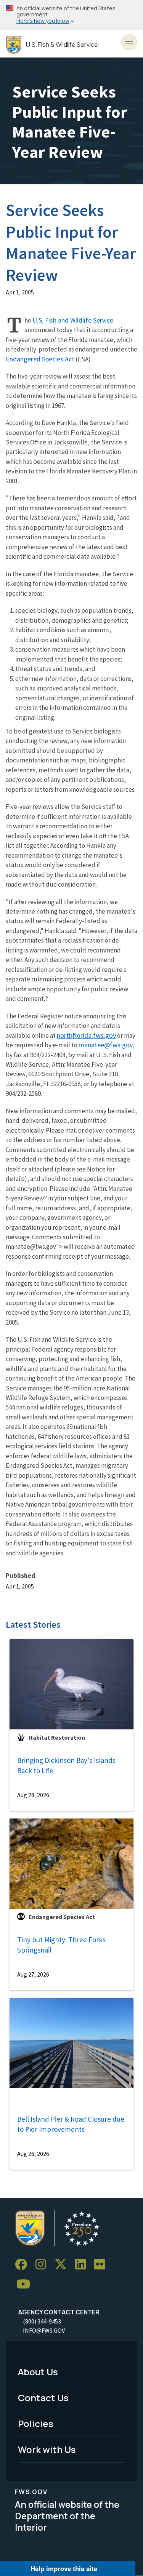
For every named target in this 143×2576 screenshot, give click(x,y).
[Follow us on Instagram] (43, 2265)
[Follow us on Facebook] (24, 2265)
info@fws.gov (44, 2330)
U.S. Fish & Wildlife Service (62, 45)
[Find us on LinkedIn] (83, 2265)
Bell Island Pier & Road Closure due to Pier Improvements (71, 2124)
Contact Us (43, 2398)
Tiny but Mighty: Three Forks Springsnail (61, 1945)
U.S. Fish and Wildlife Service (73, 320)
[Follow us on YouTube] (26, 2284)
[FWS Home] (14, 45)
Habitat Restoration (57, 1737)
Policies (36, 2423)
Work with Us (47, 2449)
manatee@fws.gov (106, 1045)
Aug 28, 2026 (33, 1795)
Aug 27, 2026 (33, 1974)
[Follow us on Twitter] (63, 2265)
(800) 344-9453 (42, 2321)
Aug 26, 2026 (33, 2154)
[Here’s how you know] (71, 15)
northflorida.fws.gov (86, 1035)
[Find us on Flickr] (102, 2265)
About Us (38, 2372)
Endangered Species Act (40, 359)
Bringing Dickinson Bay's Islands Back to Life (66, 1765)
